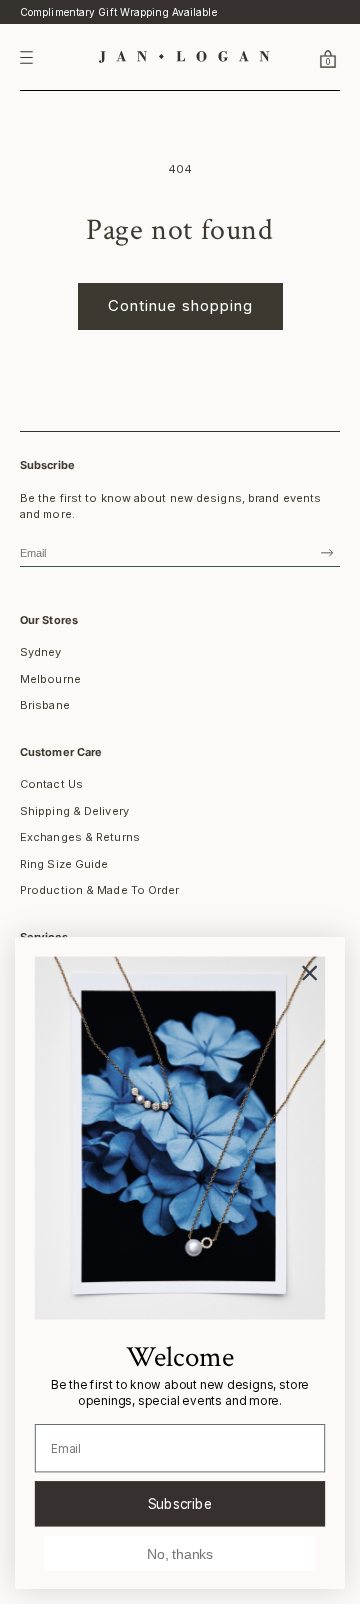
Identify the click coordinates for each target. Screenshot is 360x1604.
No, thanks (180, 1553)
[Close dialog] (309, 973)
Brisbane (45, 705)
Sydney (41, 652)
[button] (304, 58)
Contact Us (51, 784)
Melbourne (50, 679)
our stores (49, 620)
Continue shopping (180, 305)
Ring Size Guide (64, 864)
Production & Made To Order (100, 890)
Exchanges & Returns (80, 837)
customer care (61, 752)
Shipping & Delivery (74, 811)
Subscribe (180, 1503)
